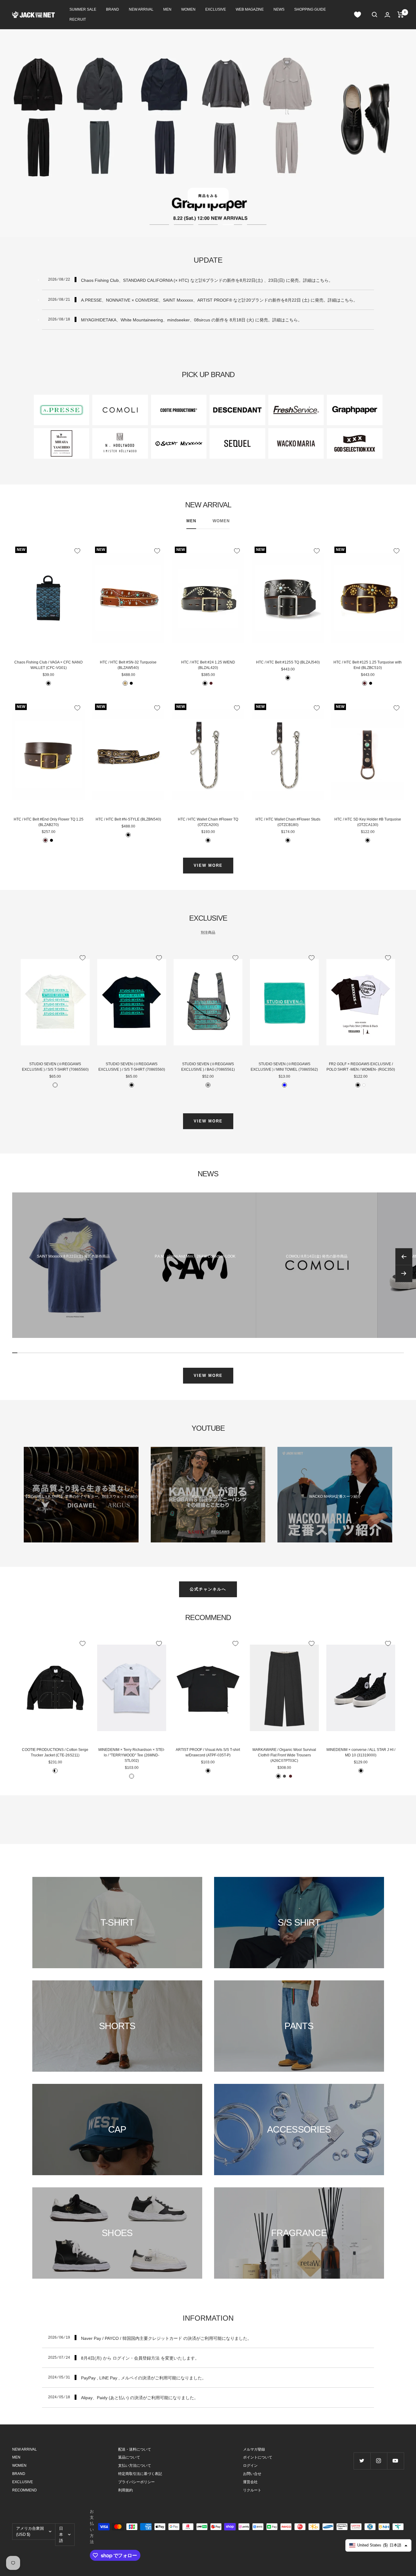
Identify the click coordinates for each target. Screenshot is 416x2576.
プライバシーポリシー (136, 2482)
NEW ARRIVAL (141, 9)
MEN (167, 9)
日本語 (61, 2534)
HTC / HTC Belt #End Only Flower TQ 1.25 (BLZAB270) (49, 822)
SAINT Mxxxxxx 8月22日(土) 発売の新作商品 (73, 1256)
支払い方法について (135, 2466)
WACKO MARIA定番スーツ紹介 (335, 1496)
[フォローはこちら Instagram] (379, 2461)
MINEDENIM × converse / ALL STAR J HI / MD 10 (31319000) (361, 1752)
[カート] (401, 15)
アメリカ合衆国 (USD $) (30, 2531)
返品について (129, 2457)
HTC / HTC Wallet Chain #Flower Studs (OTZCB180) (288, 822)
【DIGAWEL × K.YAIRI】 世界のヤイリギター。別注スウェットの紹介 (81, 1496)
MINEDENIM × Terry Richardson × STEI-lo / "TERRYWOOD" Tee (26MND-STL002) (132, 1755)
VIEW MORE (208, 865)
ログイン (250, 2466)
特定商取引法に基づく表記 (140, 2474)
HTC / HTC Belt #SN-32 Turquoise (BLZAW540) (128, 665)
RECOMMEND (25, 2490)
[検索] (375, 15)
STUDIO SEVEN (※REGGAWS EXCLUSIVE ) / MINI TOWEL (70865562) (284, 1067)
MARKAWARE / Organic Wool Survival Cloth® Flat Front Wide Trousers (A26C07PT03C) (284, 1755)
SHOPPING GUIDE (310, 9)
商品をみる (208, 196)
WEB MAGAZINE (250, 9)
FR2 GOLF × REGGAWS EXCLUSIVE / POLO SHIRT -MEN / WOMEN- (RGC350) (361, 1067)
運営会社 (250, 2482)
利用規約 (125, 2490)
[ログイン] (387, 15)
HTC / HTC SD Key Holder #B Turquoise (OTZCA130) (368, 822)
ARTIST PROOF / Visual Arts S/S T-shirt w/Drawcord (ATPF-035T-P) (208, 1752)
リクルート (252, 2490)
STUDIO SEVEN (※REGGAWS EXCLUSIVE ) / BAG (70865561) (208, 1067)
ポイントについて (258, 2457)
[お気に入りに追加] (77, 551)
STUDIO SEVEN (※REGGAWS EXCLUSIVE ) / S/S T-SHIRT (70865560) (55, 1067)
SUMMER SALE (83, 9)
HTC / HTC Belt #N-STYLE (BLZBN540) (128, 819)
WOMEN (188, 9)
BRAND (113, 9)
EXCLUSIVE (216, 9)
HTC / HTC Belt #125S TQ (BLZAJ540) (288, 662)
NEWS (279, 9)
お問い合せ (252, 2474)
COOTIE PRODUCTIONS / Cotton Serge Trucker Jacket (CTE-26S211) (55, 1752)
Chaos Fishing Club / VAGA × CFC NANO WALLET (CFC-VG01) (48, 665)
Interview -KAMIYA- (208, 1496)
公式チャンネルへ (208, 1589)
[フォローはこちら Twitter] (362, 2461)
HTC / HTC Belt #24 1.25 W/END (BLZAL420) (208, 665)
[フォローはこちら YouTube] (395, 2461)
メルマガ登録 (254, 2449)
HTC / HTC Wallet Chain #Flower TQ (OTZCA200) (208, 822)
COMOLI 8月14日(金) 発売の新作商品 (317, 1256)
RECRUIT (78, 19)
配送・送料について (135, 2449)
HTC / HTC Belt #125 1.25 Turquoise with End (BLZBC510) (368, 665)
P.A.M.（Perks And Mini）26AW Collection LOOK (195, 1256)
